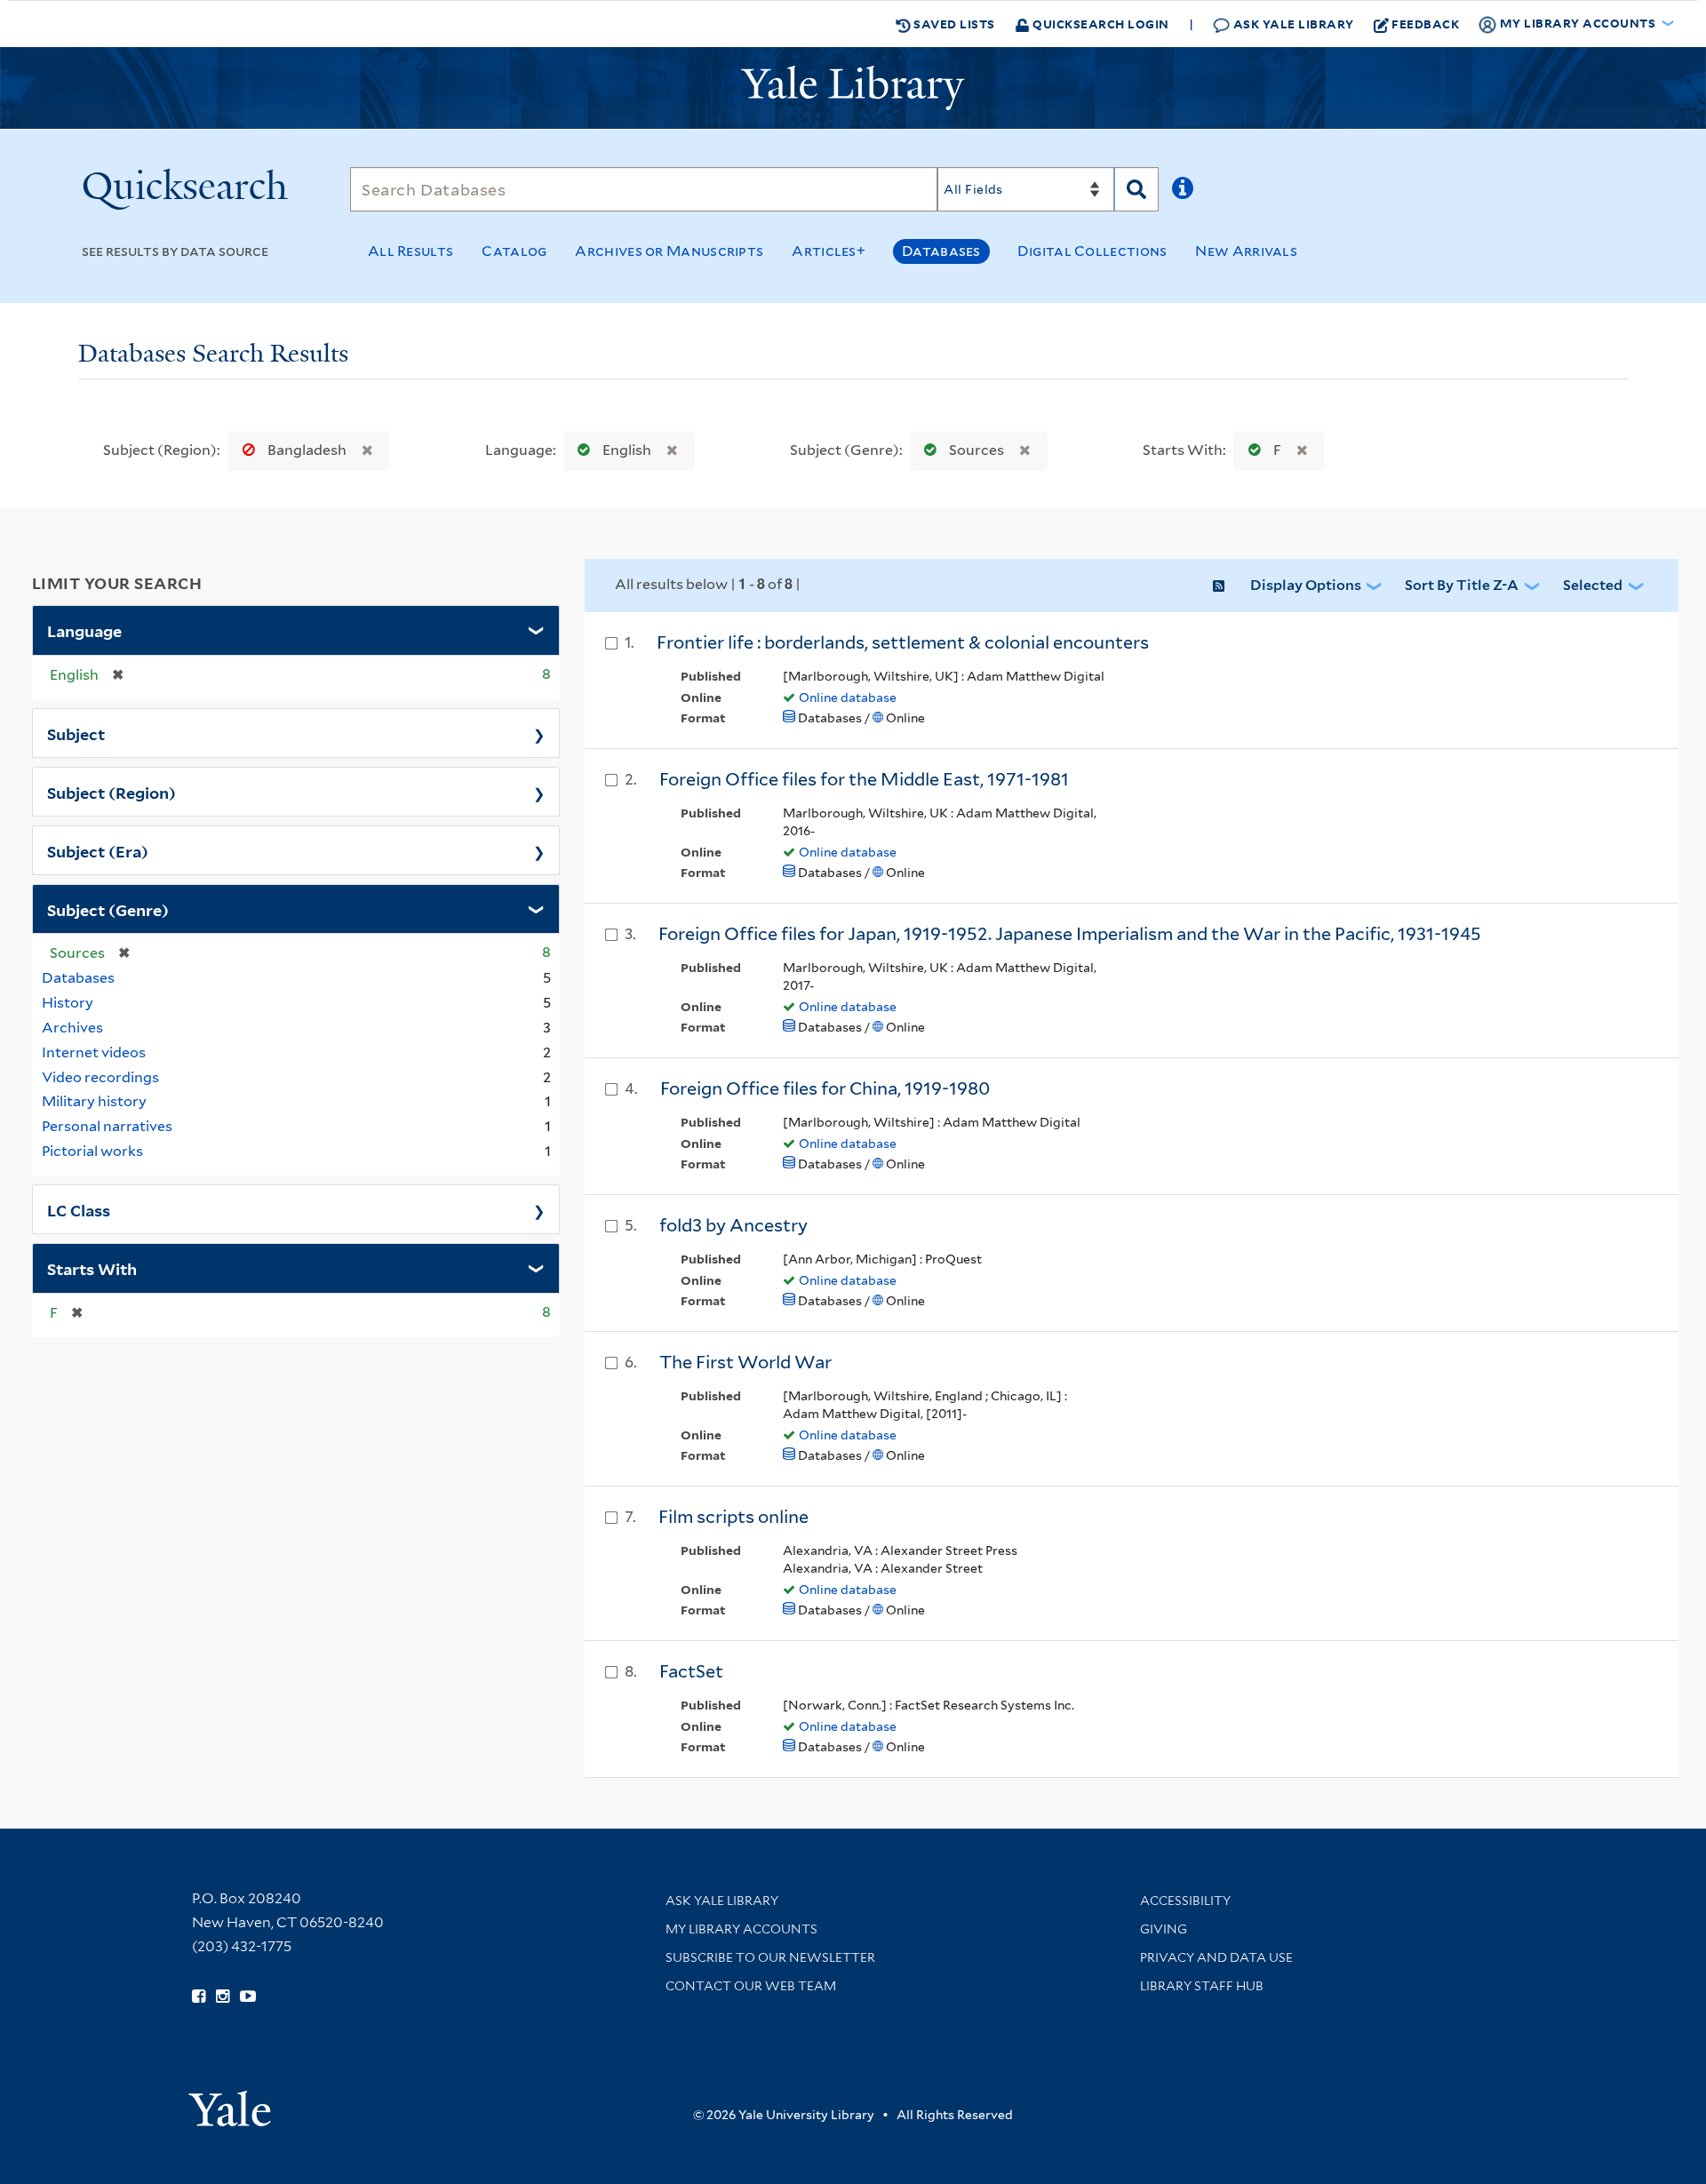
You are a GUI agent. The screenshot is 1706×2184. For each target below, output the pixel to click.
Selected (1593, 585)
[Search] (1136, 189)
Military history (94, 1101)
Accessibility (1185, 1901)
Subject (76, 733)
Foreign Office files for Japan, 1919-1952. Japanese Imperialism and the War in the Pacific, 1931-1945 (1070, 934)
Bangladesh (307, 450)
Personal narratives (107, 1126)
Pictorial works (92, 1151)
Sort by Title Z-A (1462, 585)
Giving (1164, 1929)
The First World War (745, 1362)
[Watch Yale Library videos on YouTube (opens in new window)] (248, 1997)
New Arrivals (1246, 251)
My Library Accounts (741, 1929)
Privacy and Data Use (1216, 1957)
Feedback (1425, 24)
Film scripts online (733, 1517)
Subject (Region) (112, 792)
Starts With (92, 1268)
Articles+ (829, 251)
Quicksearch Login (1100, 24)
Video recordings (100, 1077)
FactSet (691, 1671)
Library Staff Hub (1202, 1986)
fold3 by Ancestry (733, 1225)
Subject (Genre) (108, 909)
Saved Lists (953, 24)
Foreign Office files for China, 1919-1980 (825, 1088)
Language (84, 630)
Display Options (1306, 585)
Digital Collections (1092, 251)
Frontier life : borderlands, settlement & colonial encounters (903, 642)
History (68, 1003)
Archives (72, 1028)
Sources (977, 450)
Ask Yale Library (1292, 24)
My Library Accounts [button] (1578, 23)
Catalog (514, 251)
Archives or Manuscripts (669, 251)
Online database (848, 697)
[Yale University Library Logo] (853, 88)
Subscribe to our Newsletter (770, 1957)
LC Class (79, 1209)
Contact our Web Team (751, 1986)
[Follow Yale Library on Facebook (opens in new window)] (199, 1997)
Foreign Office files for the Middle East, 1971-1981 (864, 779)
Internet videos (94, 1052)
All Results (411, 251)
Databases (941, 251)
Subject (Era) (98, 850)
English (627, 450)
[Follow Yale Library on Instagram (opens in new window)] (223, 1997)
